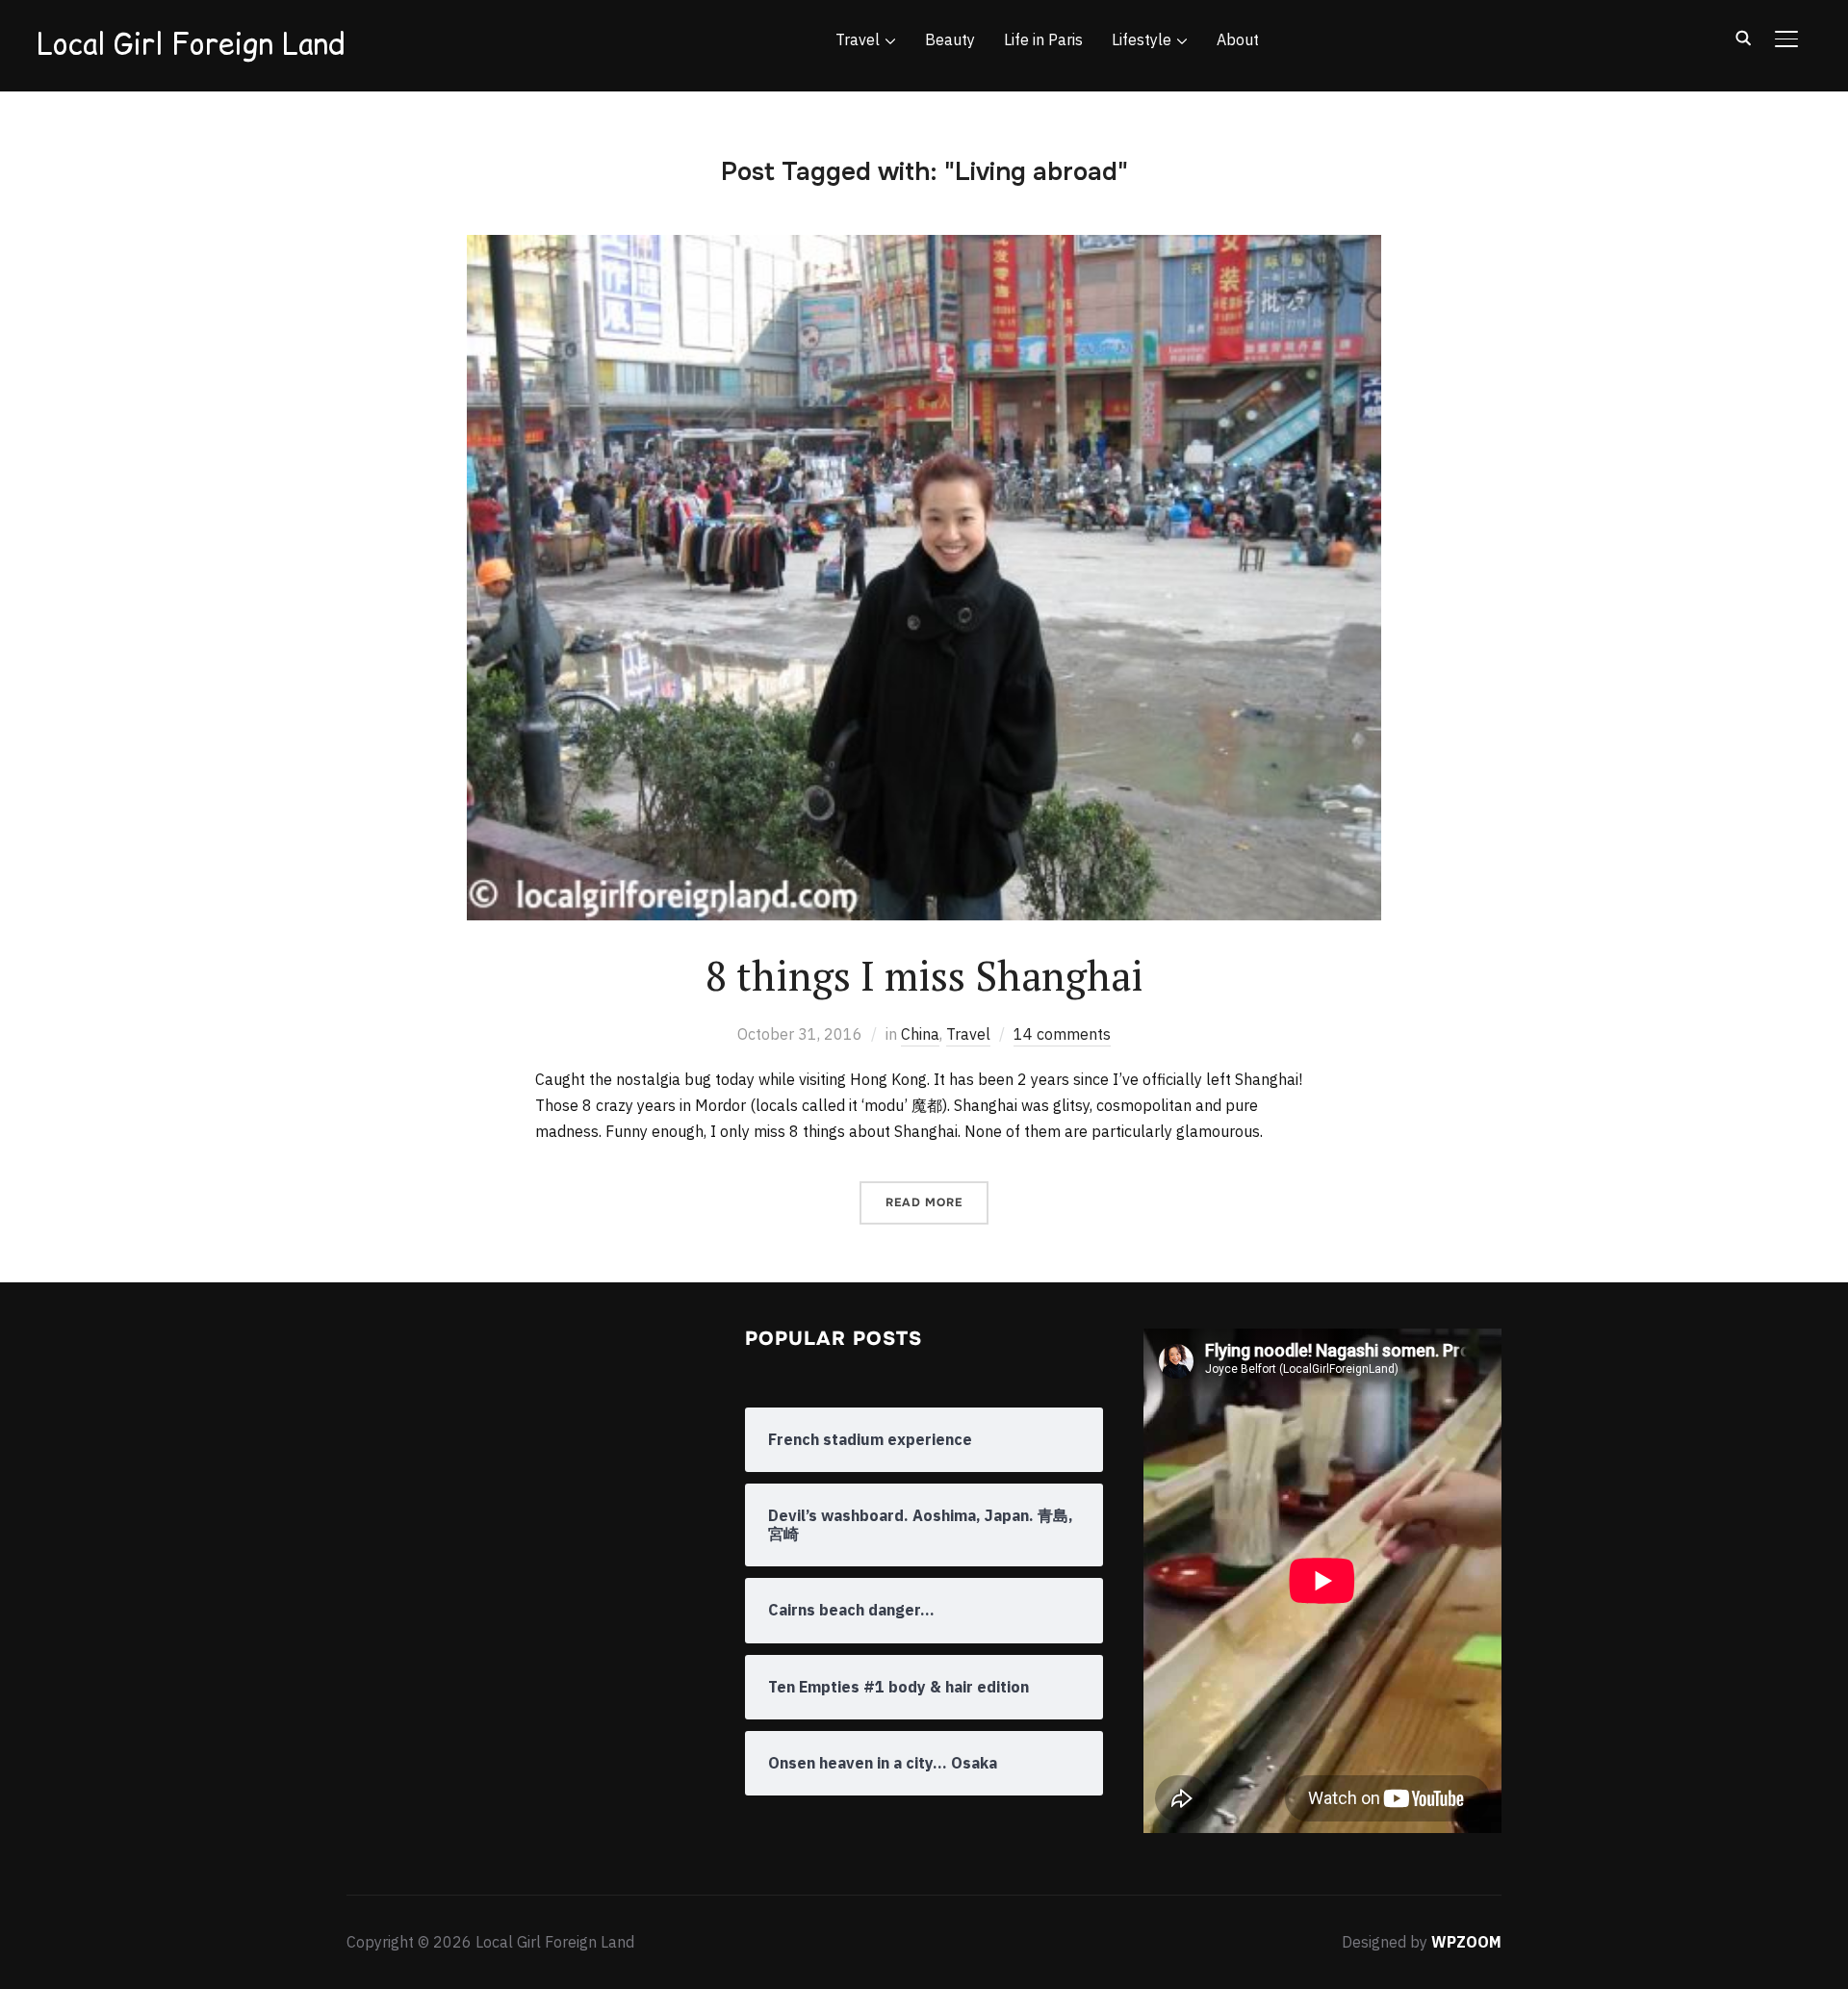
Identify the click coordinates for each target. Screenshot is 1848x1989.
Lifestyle (1142, 39)
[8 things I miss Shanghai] (924, 247)
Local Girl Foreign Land (191, 43)
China (920, 1034)
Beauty (950, 39)
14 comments (1062, 1034)
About (1238, 39)
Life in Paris (1043, 39)
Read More (924, 1202)
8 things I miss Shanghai (924, 975)
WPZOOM (1466, 1942)
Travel (858, 39)
